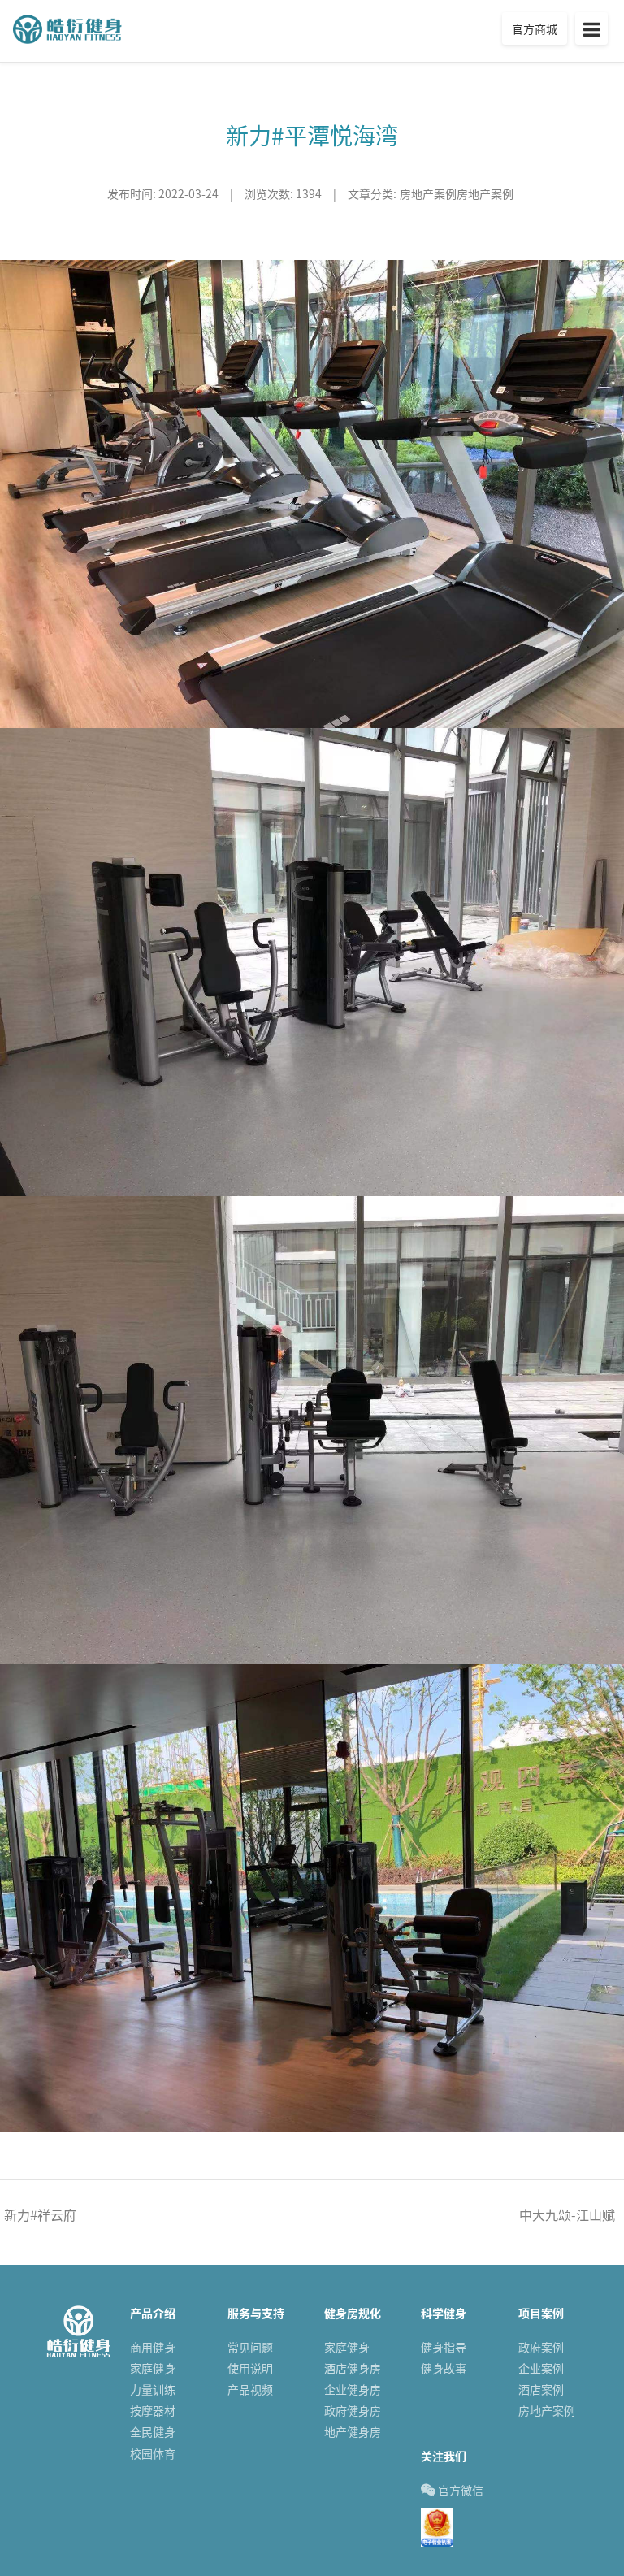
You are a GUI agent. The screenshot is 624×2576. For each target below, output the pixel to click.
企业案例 (541, 2368)
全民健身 (153, 2432)
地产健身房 (353, 2432)
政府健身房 (353, 2411)
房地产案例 (547, 2411)
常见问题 (250, 2347)
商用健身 (153, 2347)
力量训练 (153, 2390)
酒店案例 (541, 2390)
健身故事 (444, 2368)
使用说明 (250, 2368)
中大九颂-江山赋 (567, 2214)
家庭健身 (153, 2368)
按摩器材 (153, 2411)
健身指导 (444, 2347)
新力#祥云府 (40, 2214)
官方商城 (535, 28)
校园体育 (153, 2454)
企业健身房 (353, 2390)
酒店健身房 (353, 2368)
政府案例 (541, 2347)
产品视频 (250, 2390)
